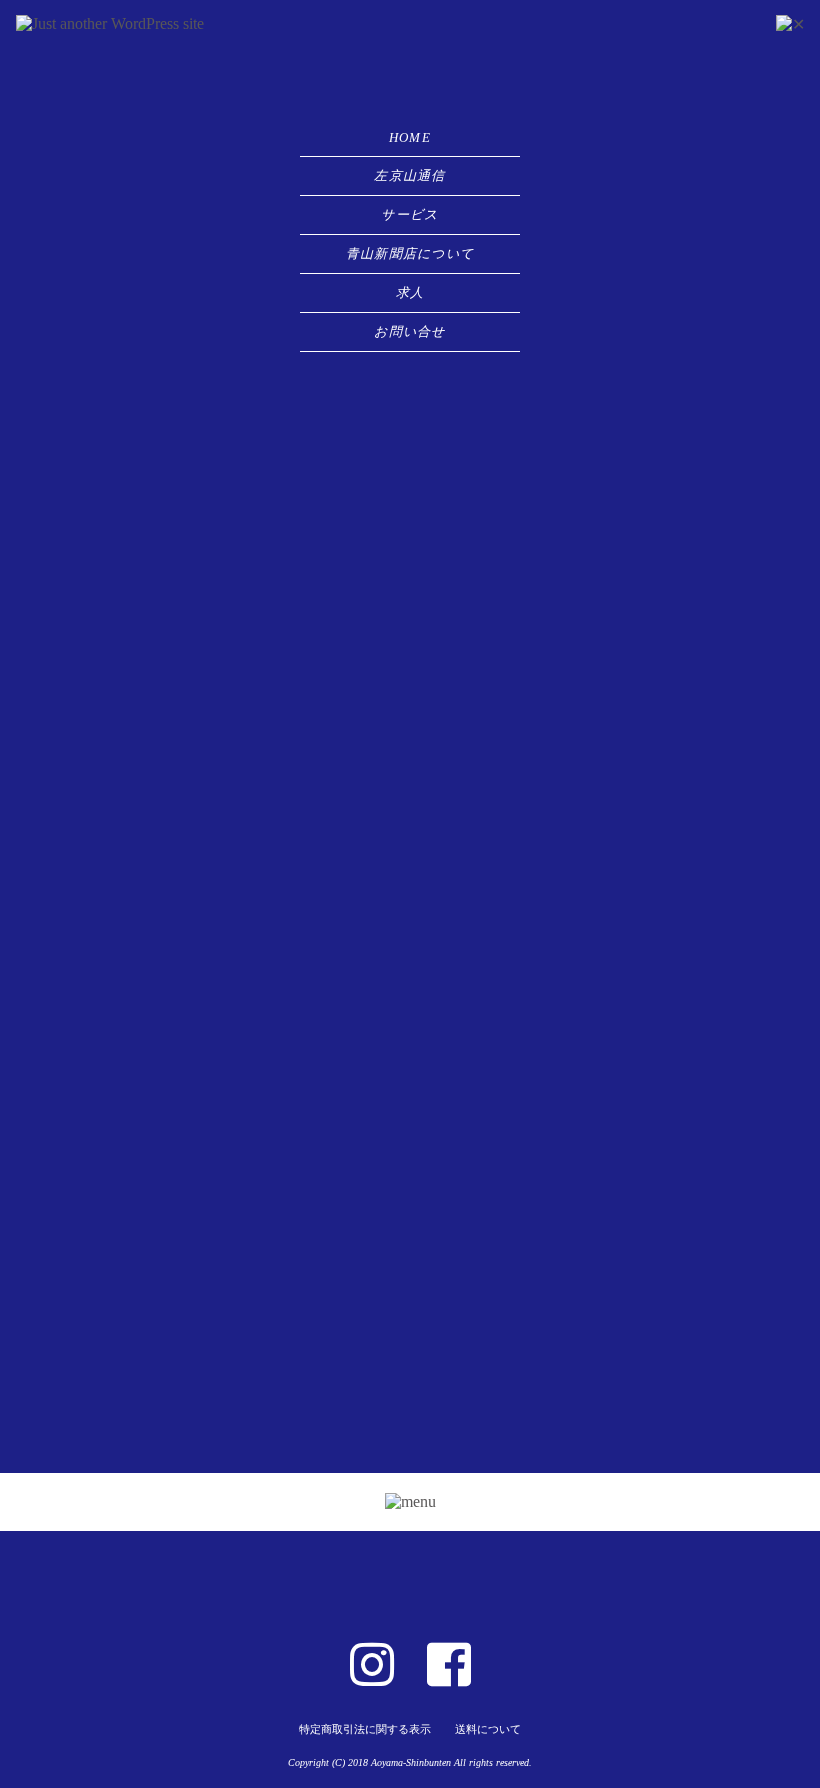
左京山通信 (410, 175)
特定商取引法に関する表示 (365, 1729)
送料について (488, 1729)
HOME (410, 137)
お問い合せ (410, 331)
